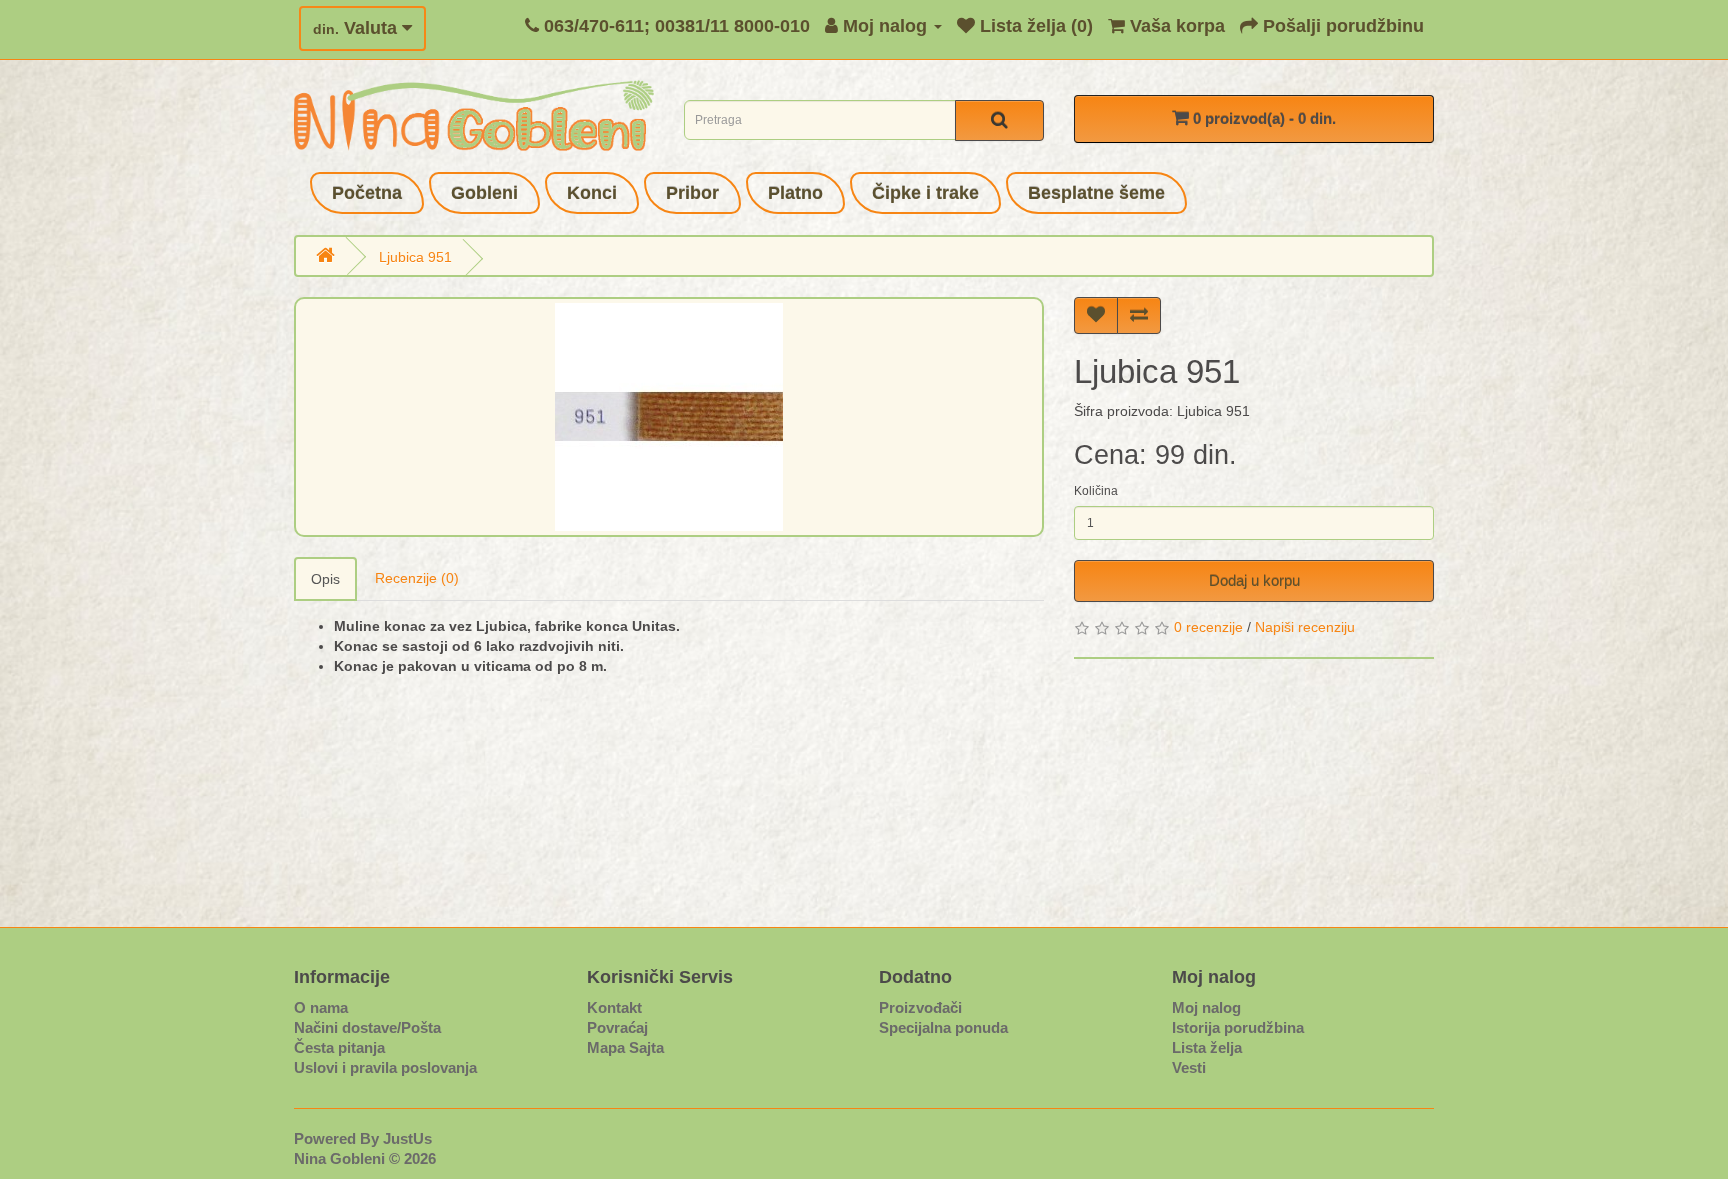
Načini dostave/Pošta (367, 1027)
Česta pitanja (339, 1047)
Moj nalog (1206, 1007)
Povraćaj (617, 1027)
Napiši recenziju (1305, 627)
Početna (367, 193)
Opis (325, 579)
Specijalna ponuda (943, 1027)
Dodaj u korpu (1254, 580)
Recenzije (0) (417, 578)
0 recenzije (1208, 627)
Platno (795, 193)
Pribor (692, 193)
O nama (321, 1007)
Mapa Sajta (625, 1047)
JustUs (407, 1138)
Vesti (1189, 1067)
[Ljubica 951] (669, 417)
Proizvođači (920, 1007)
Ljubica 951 (415, 257)
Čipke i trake (925, 193)
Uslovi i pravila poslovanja (385, 1067)
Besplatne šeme (1096, 193)
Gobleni (484, 193)
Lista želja (1207, 1047)
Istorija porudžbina (1238, 1027)
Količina (1096, 491)
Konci (592, 193)
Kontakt (614, 1007)
